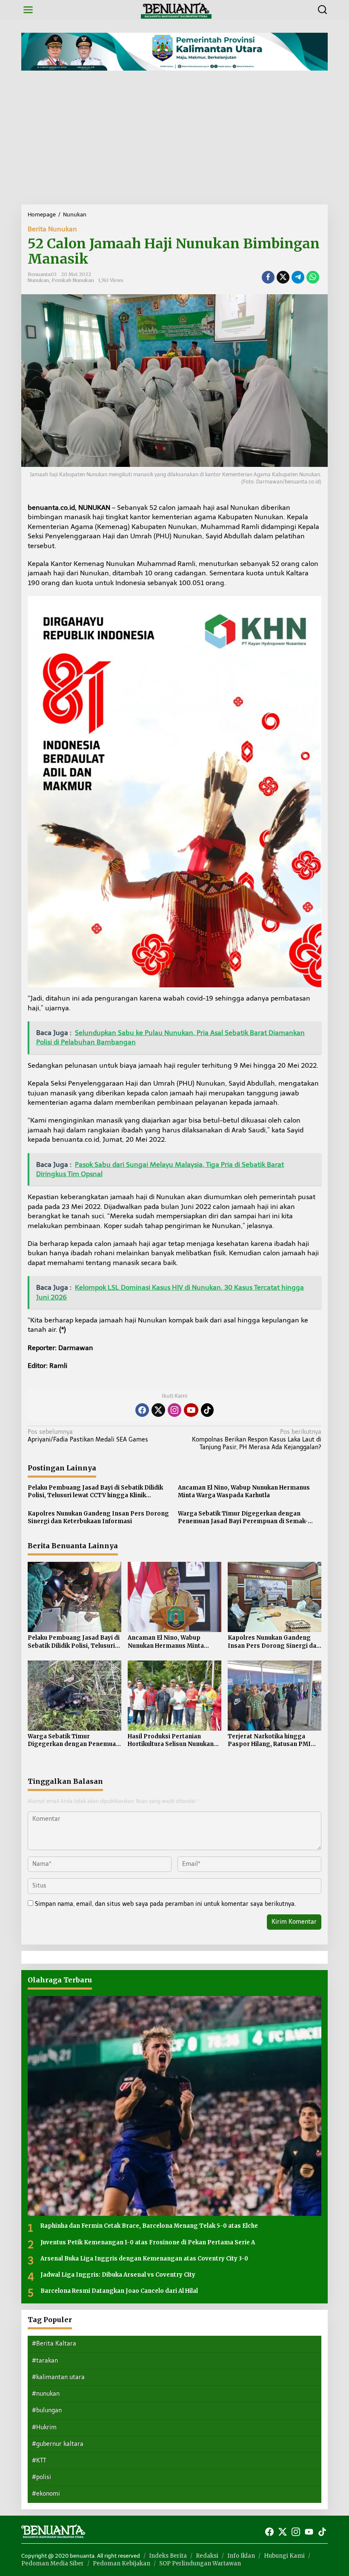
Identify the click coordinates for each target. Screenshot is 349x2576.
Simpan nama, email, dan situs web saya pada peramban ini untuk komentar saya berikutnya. (165, 1904)
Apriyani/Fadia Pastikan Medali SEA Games (88, 1436)
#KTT (39, 2461)
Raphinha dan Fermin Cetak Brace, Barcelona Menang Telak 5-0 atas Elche (149, 2226)
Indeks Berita (168, 2556)
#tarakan (45, 2361)
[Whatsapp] (313, 277)
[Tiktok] (207, 1410)
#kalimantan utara (58, 2377)
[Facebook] (142, 1410)
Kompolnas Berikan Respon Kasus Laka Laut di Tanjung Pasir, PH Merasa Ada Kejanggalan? (257, 1440)
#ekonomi (46, 2494)
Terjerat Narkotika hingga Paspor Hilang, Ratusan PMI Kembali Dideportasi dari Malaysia (269, 1740)
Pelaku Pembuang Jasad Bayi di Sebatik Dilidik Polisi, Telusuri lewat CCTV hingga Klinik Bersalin (95, 1492)
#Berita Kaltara (54, 2344)
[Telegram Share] (298, 277)
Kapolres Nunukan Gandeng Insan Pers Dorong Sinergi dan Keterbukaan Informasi (98, 1517)
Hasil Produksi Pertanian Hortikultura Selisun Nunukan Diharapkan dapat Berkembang (174, 1740)
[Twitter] (158, 1410)
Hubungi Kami (284, 2556)
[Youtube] (191, 1410)
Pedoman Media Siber (53, 2563)
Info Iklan (241, 2556)
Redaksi (207, 2556)
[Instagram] (174, 1410)
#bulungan (47, 2410)
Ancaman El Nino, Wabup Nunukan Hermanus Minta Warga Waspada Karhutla (244, 1491)
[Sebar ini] (268, 277)
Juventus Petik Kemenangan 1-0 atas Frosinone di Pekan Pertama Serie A (148, 2242)
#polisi (41, 2477)
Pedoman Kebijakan (122, 2563)
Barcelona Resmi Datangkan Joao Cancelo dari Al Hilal (119, 2291)
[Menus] (28, 10)
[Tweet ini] (283, 277)
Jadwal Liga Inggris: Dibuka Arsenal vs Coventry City (118, 2275)
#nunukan (46, 2394)
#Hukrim (44, 2427)
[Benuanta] (176, 10)
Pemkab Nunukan (73, 280)
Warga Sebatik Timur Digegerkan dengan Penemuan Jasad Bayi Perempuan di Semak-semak (243, 1518)
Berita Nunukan (52, 229)
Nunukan (38, 280)
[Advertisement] (174, 141)
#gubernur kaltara (58, 2444)
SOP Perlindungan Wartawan (200, 2563)
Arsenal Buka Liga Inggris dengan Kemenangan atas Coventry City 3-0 (144, 2259)
